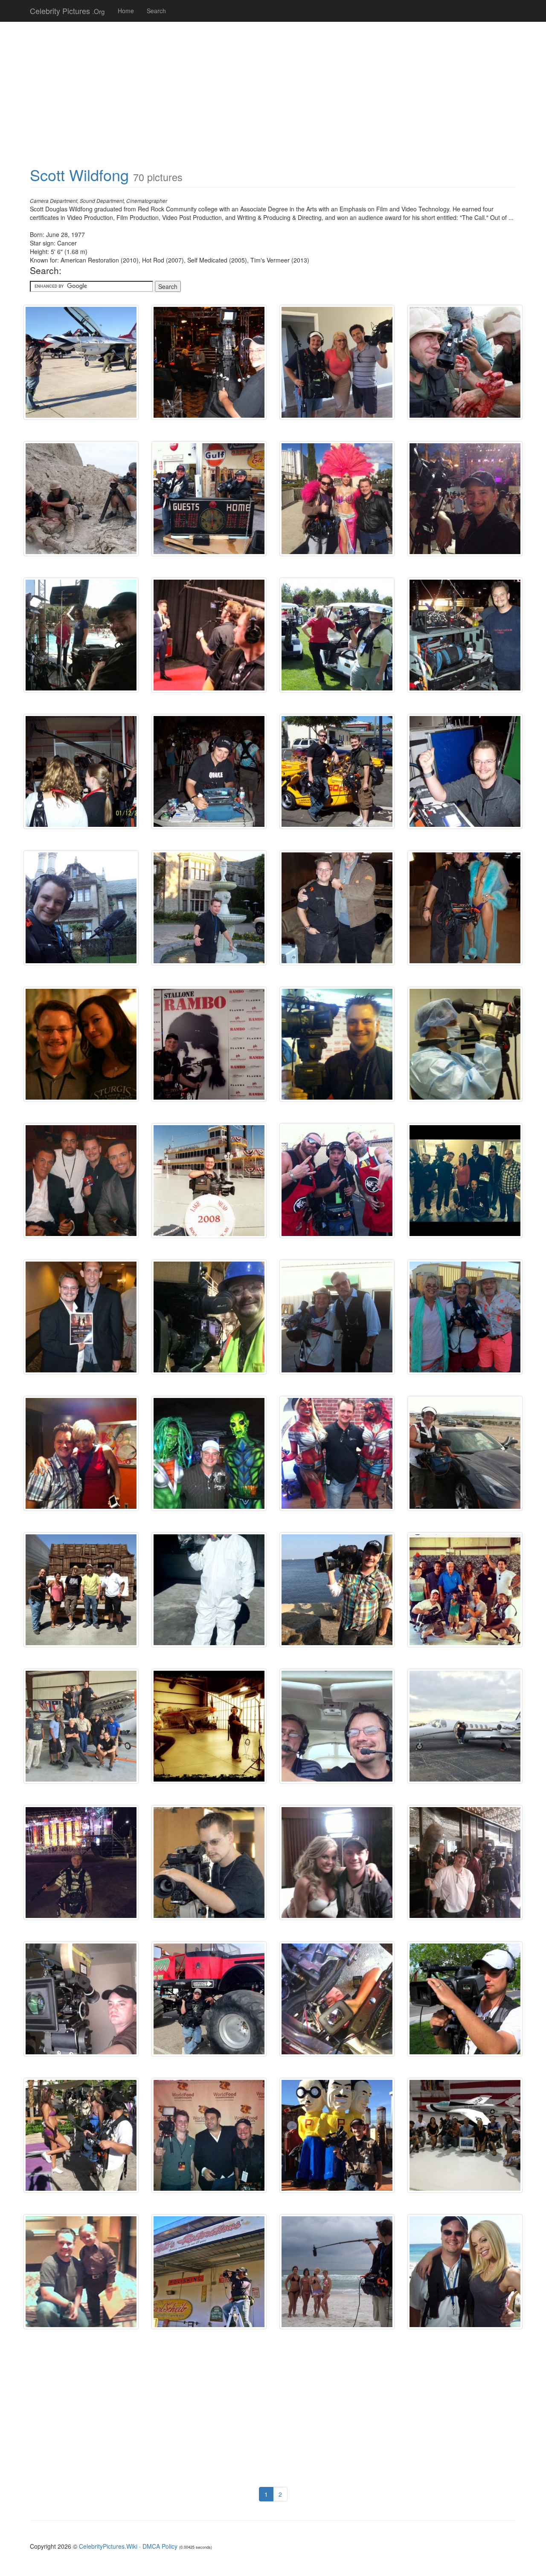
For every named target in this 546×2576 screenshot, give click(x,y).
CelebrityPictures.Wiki (108, 2546)
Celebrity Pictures (67, 11)
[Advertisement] (273, 90)
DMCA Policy (160, 2546)
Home (126, 11)
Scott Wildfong (79, 175)
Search (156, 11)
